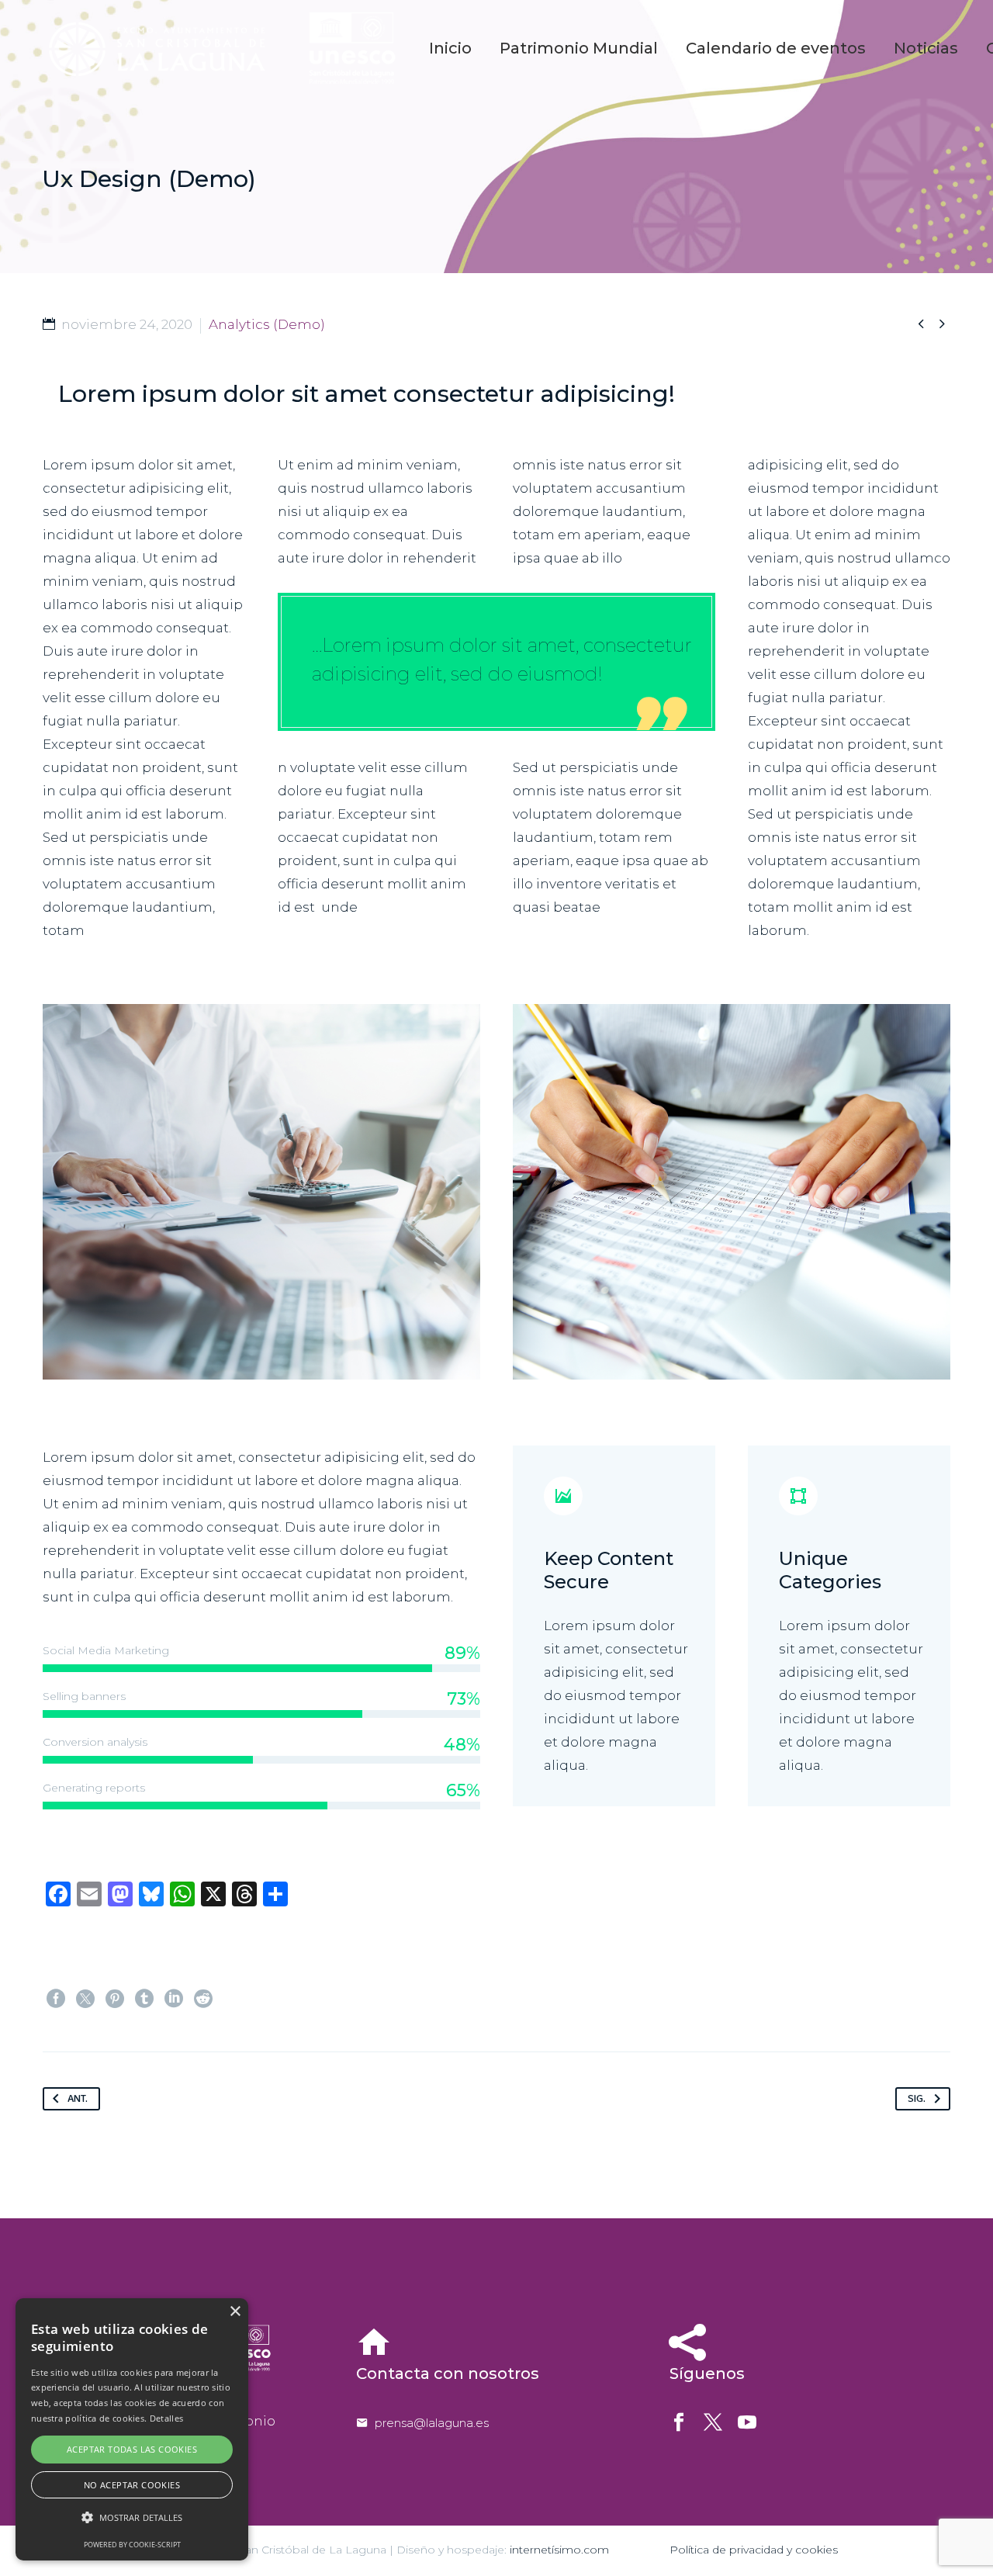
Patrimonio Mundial (579, 48)
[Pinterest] (115, 1999)
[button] (132, 2518)
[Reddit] (203, 1999)
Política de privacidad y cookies (754, 2550)
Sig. (917, 2099)
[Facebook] (56, 1999)
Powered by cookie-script (132, 2545)
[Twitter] (85, 1999)
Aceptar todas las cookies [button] (132, 2449)
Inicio (450, 48)
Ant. (78, 2099)
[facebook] (679, 2422)
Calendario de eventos (776, 48)
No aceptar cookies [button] (132, 2485)
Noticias (926, 48)
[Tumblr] (144, 1999)
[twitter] (713, 2422)
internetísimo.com (559, 2550)
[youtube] (747, 2422)
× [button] (235, 2312)
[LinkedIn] (174, 1999)
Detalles (166, 2418)
